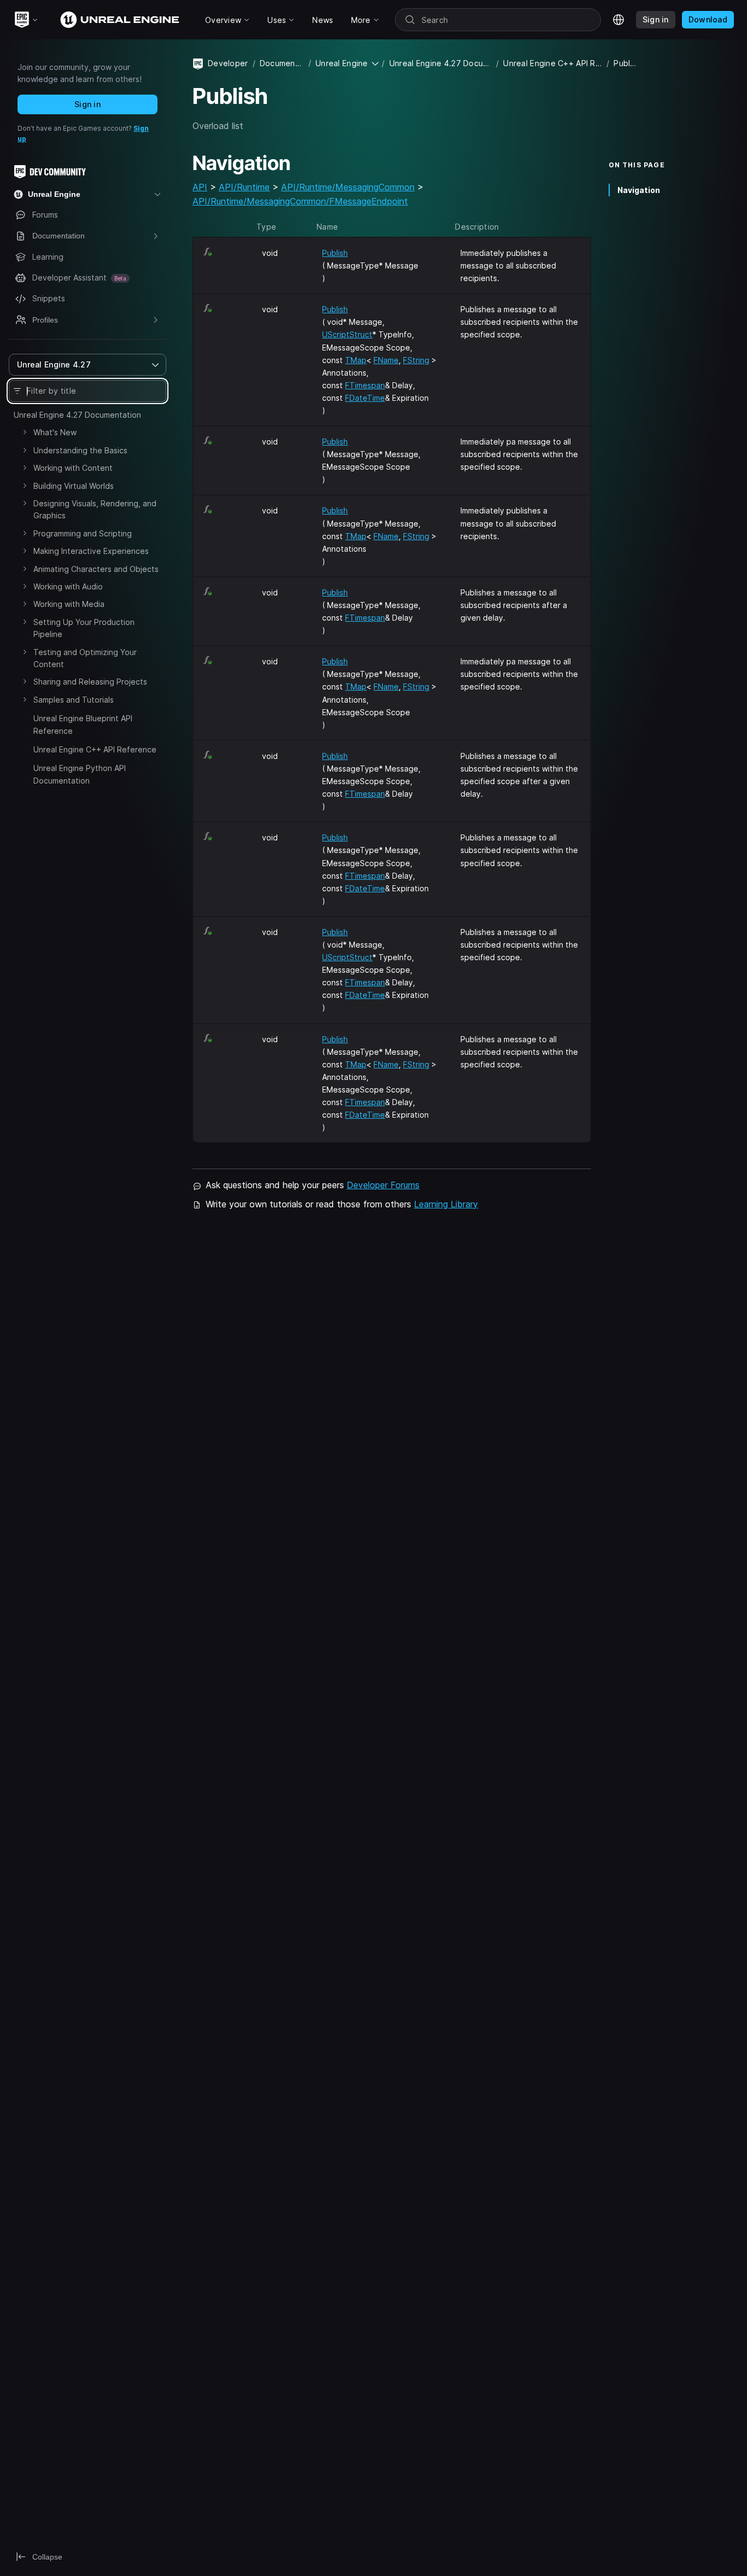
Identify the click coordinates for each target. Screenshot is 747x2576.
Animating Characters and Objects (96, 569)
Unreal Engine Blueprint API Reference (83, 724)
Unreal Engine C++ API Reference (95, 749)
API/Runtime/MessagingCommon (348, 187)
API (200, 187)
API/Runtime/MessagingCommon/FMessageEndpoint (300, 201)
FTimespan (365, 385)
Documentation (282, 63)
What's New (55, 432)
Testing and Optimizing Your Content (85, 658)
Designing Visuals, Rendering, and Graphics (95, 509)
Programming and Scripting (83, 533)
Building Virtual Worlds (74, 486)
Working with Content (73, 468)
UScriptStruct (347, 334)
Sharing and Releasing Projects (90, 682)
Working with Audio (68, 586)
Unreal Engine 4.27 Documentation (77, 415)
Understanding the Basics (80, 450)
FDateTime (365, 398)
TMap (356, 360)
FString (416, 360)
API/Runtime (244, 187)
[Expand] (25, 432)
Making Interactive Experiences (91, 551)
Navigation (639, 189)
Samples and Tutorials (74, 700)
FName (386, 360)
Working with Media (69, 604)
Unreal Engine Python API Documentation (80, 774)
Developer (228, 63)
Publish (335, 253)
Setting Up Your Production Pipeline (84, 628)
